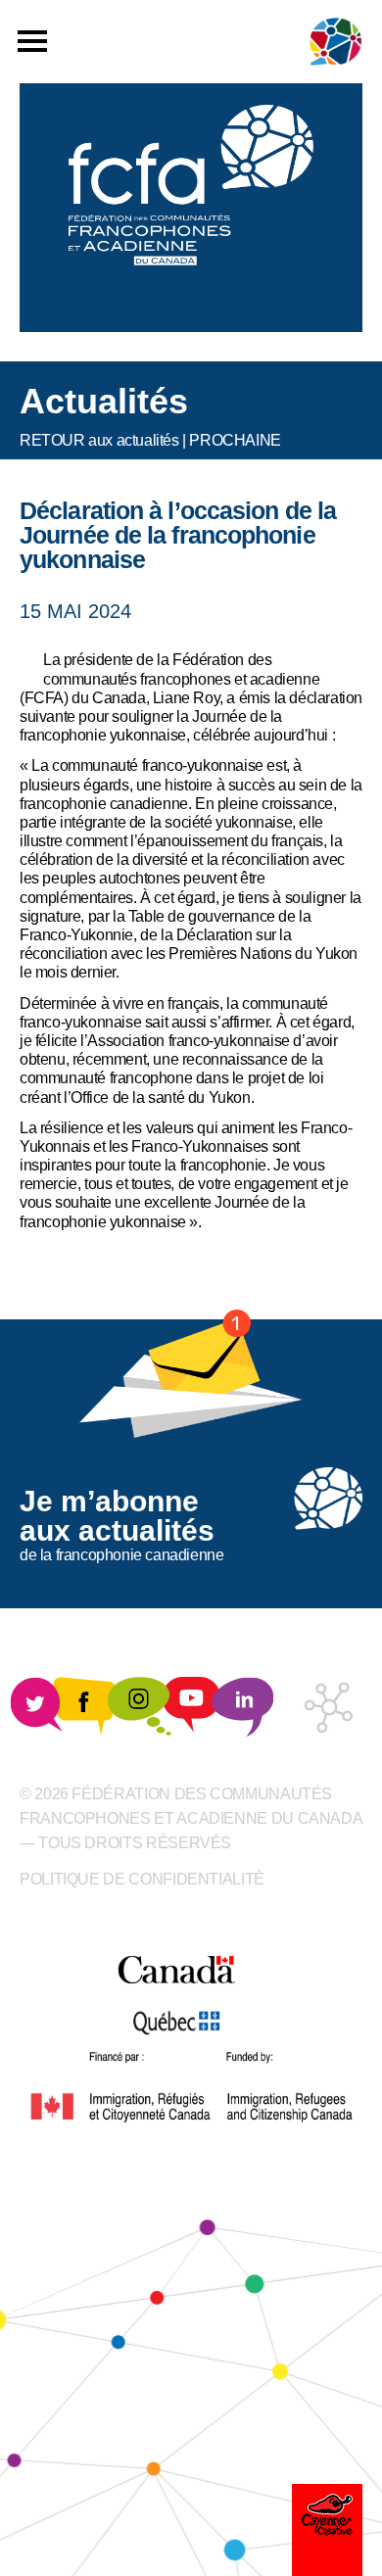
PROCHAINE (235, 440)
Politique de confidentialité (142, 1879)
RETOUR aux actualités (99, 440)
